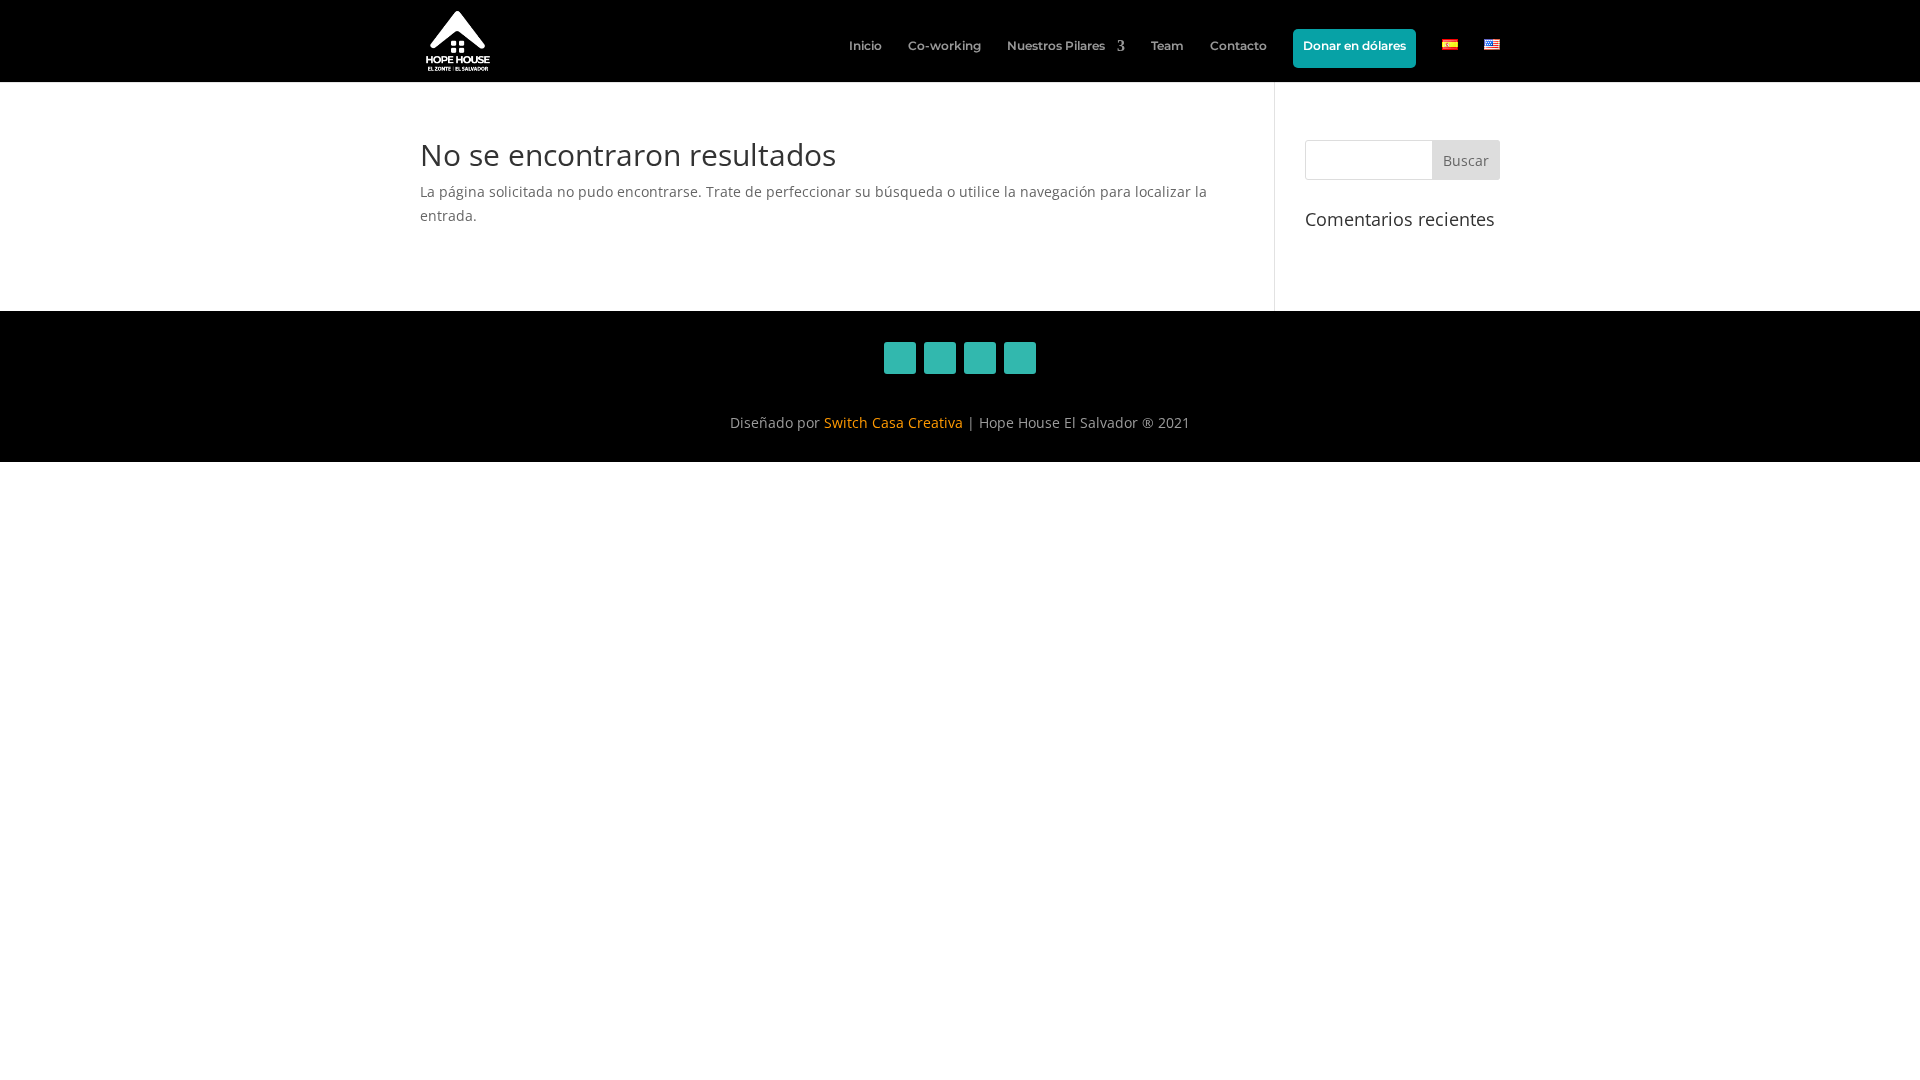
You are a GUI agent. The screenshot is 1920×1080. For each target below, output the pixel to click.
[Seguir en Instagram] (940, 358)
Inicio (865, 46)
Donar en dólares (1354, 45)
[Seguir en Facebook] (900, 358)
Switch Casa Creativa (893, 422)
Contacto (1238, 46)
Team (1167, 46)
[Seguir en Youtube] (1020, 358)
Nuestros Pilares (1056, 46)
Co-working (944, 46)
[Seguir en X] (980, 358)
